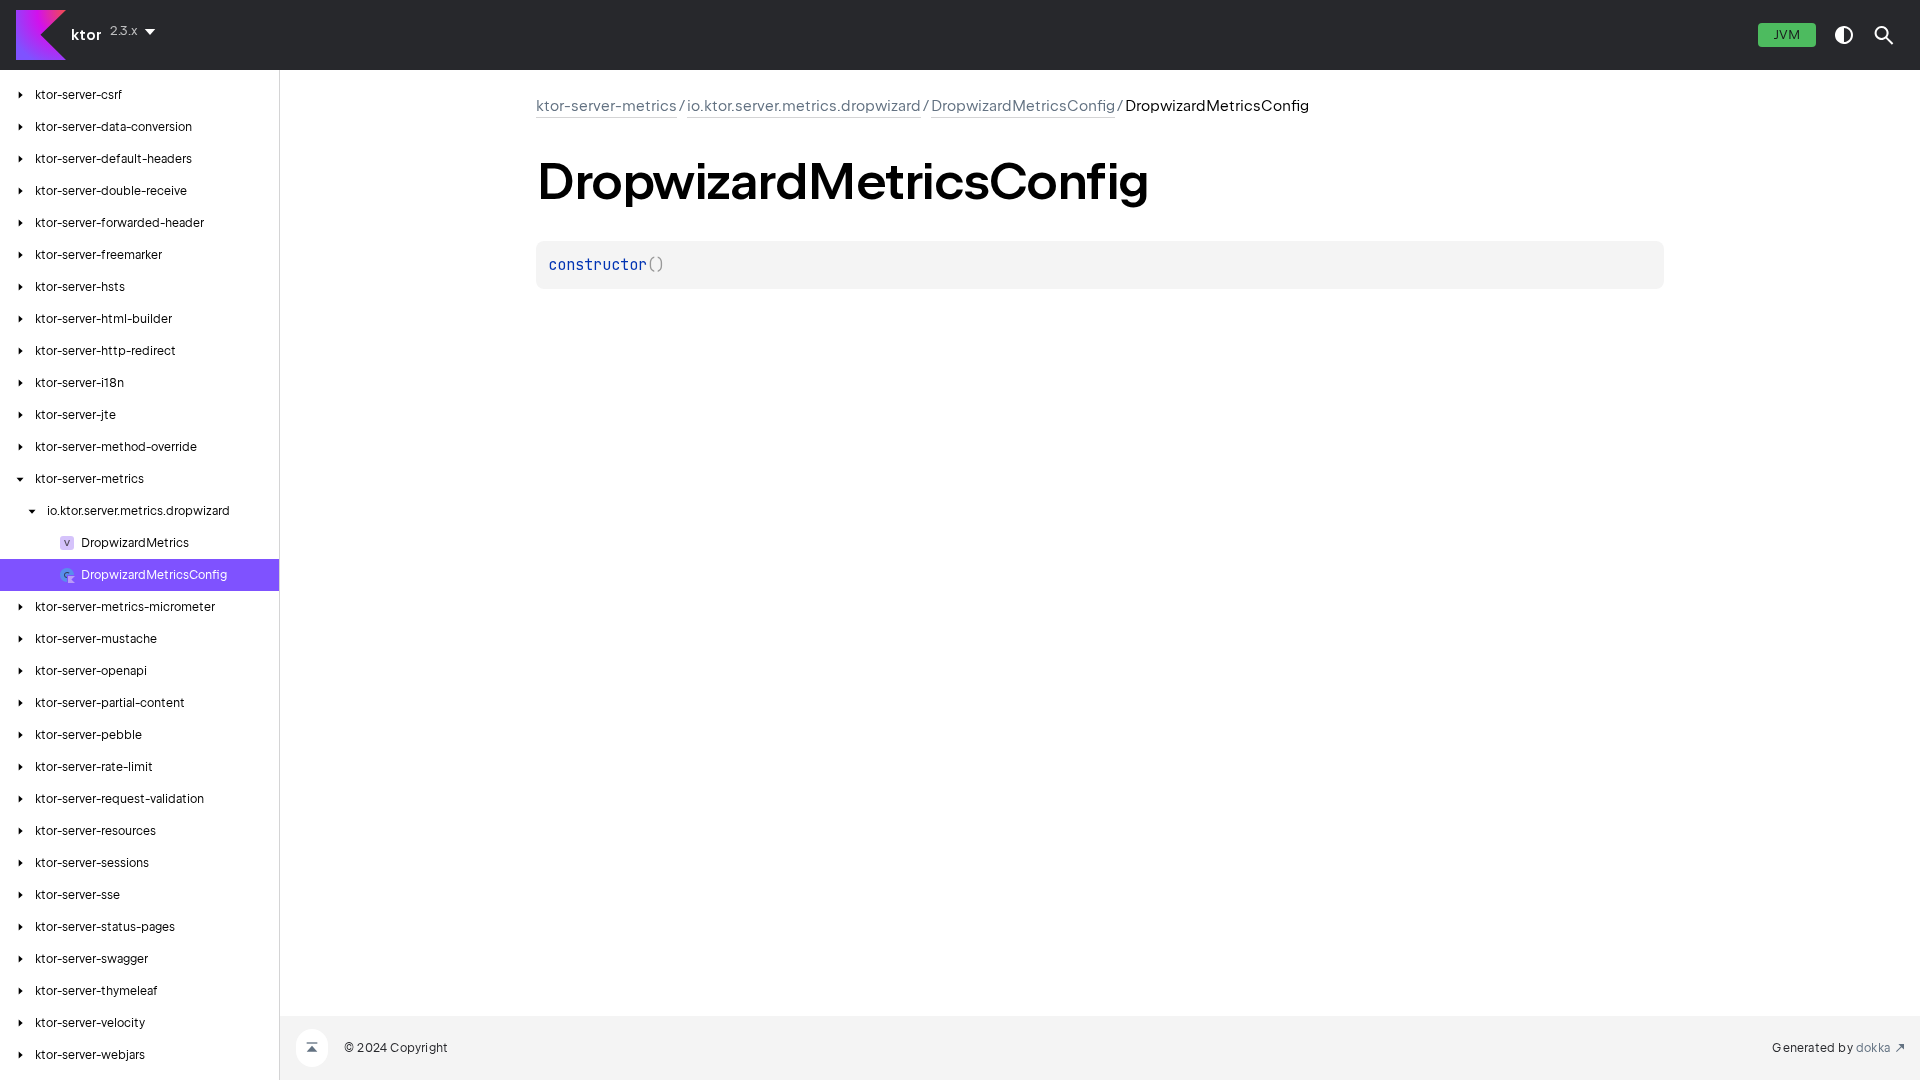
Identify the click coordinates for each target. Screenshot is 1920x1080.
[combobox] (136, 31)
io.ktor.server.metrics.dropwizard (804, 106)
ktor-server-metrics (606, 106)
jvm (1787, 34)
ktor (86, 35)
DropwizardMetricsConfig (1023, 106)
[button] (1884, 35)
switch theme (1844, 35)
